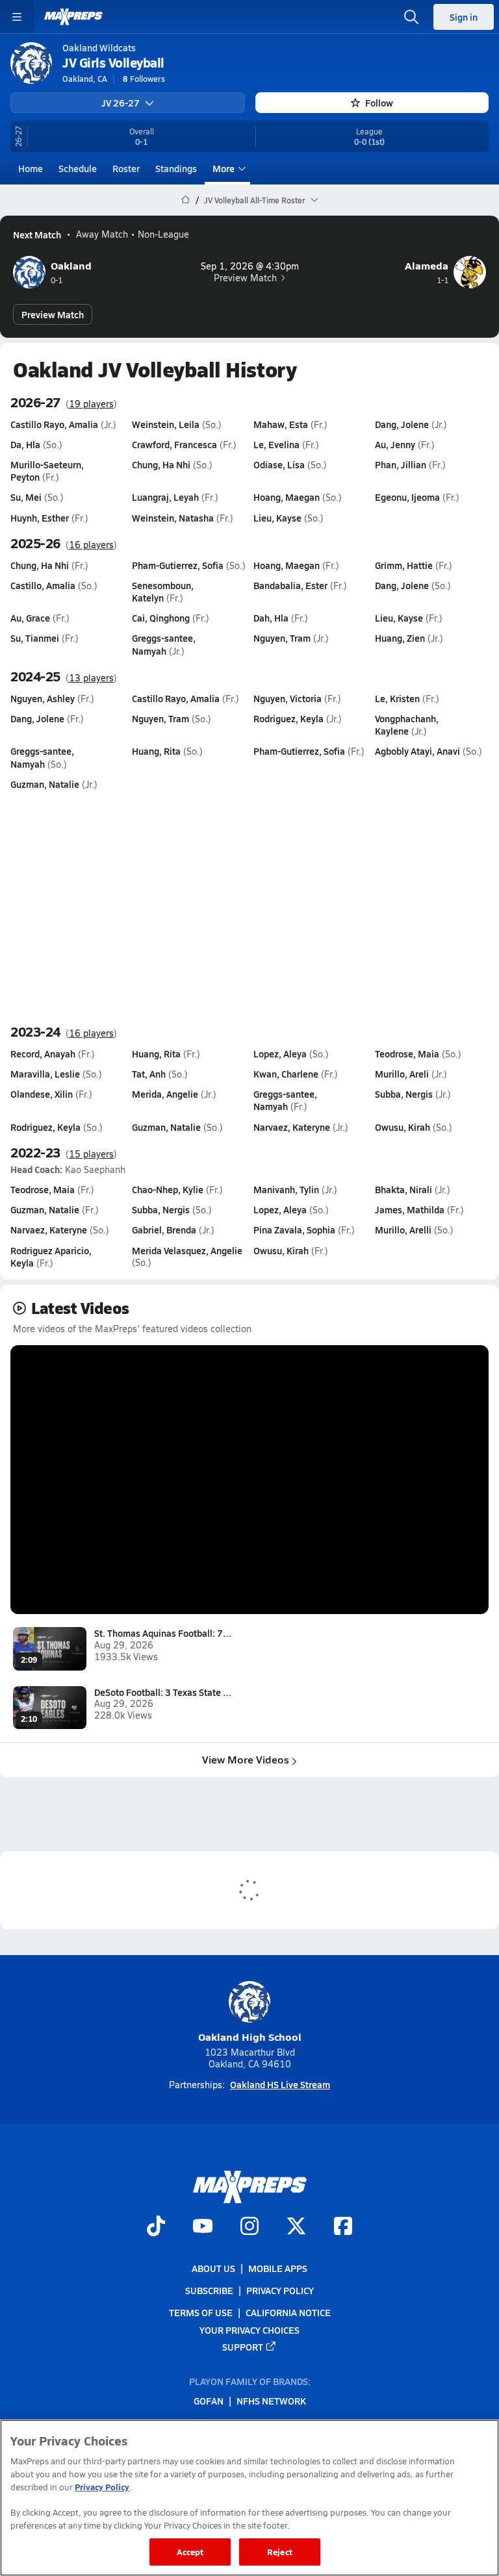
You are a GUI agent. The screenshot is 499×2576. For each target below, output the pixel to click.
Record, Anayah (43, 1054)
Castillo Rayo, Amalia (54, 424)
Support (243, 2346)
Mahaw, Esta (281, 424)
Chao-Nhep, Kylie (168, 1189)
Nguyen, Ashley (43, 698)
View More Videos (246, 1759)
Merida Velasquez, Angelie (187, 1250)
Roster (126, 168)
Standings (176, 168)
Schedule (78, 168)
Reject (280, 2552)
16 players (91, 545)
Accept (190, 2552)
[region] (249, 2498)
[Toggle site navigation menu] (17, 17)
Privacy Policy (280, 2290)
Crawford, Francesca (174, 444)
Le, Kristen (397, 698)
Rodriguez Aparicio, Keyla (51, 1256)
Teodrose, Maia (407, 1054)
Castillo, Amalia (43, 585)
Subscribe (209, 2290)
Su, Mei (26, 497)
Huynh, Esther (40, 518)
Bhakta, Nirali (403, 1189)
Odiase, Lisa (279, 464)
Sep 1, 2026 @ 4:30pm (250, 266)
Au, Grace (30, 618)
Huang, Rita (156, 751)
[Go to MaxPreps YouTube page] (203, 2227)
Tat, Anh (149, 1074)
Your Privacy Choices (249, 2329)
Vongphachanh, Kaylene (407, 725)
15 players (91, 1154)
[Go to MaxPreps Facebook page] (343, 2227)
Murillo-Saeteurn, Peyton (47, 471)
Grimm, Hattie (404, 565)
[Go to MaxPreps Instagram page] (249, 2227)
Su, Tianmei (35, 638)
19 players (91, 404)
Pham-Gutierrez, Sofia (178, 565)
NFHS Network (271, 2401)
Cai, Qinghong (161, 618)
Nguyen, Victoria (288, 698)
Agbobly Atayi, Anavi (417, 751)
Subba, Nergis (404, 1094)
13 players (91, 678)
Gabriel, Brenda (164, 1230)
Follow (379, 103)
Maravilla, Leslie (45, 1074)
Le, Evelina (276, 444)
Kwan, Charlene (286, 1074)
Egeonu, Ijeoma (407, 497)
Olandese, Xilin (42, 1094)
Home (31, 168)
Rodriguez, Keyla (288, 718)
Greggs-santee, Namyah (164, 644)
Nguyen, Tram (282, 638)
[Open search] (411, 17)
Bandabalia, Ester (290, 585)
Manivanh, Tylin (286, 1189)
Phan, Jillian (401, 464)
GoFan (209, 2401)
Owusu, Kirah (403, 1127)
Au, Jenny (395, 444)
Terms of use (201, 2312)
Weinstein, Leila (166, 424)
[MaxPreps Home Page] (186, 200)
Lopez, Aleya (280, 1054)
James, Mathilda (410, 1209)
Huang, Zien (400, 638)
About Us (213, 2268)
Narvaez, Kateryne (292, 1127)
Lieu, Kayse (277, 518)
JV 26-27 (121, 103)
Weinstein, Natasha (173, 518)
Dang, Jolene (402, 424)
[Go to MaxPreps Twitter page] (296, 2227)
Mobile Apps (278, 2268)
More (224, 168)
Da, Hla (25, 444)
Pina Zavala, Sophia (294, 1230)
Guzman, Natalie (45, 784)
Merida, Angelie (165, 1094)
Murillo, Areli (402, 1074)
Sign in (464, 17)
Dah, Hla (271, 618)
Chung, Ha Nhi (161, 464)
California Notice (288, 2312)
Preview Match (245, 278)
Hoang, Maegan (287, 497)
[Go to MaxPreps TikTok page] (156, 2227)
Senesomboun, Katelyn (163, 591)
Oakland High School (250, 2037)
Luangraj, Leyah (165, 497)
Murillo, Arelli (403, 1230)
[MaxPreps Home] (73, 17)
